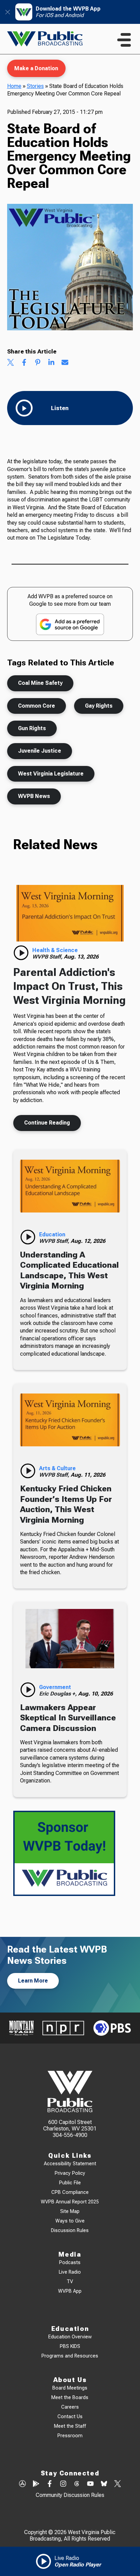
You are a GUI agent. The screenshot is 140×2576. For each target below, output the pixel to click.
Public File (70, 2183)
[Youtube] (90, 2484)
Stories (35, 86)
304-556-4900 (70, 2135)
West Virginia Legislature (51, 774)
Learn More (33, 1981)
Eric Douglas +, (59, 1694)
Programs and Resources (70, 2356)
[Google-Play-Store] (36, 2484)
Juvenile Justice (40, 751)
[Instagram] (63, 2484)
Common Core (37, 706)
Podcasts (70, 2263)
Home (14, 86)
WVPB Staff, (48, 957)
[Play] (21, 953)
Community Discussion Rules (70, 2495)
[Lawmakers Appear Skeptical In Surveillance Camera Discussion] (70, 1638)
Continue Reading (47, 1123)
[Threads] (77, 2484)
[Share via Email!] (65, 363)
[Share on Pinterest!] (38, 363)
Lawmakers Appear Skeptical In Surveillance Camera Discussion (68, 1718)
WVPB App (70, 2291)
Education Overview (70, 2337)
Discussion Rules (70, 2231)
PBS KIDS (70, 2346)
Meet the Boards (70, 2398)
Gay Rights (99, 706)
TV (70, 2282)
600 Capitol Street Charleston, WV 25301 (70, 2125)
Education (52, 1234)
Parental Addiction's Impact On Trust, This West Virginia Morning (69, 986)
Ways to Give (70, 2221)
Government (55, 1687)
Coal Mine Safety (40, 683)
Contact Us (70, 2417)
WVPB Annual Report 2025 (70, 2202)
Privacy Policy (70, 2173)
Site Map (70, 2211)
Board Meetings (70, 2388)
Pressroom (70, 2436)
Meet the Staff (70, 2426)
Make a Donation (36, 68)
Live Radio (70, 2272)
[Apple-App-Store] (22, 2484)
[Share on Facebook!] (24, 363)
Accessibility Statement (70, 2164)
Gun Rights (32, 728)
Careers (70, 2407)
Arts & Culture (57, 1468)
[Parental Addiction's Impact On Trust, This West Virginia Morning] (70, 913)
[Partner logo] (21, 2028)
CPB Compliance (70, 2192)
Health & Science (55, 950)
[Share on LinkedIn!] (51, 363)
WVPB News (34, 796)
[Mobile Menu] (124, 40)
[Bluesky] (104, 2484)
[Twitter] (118, 2484)
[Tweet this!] (11, 363)
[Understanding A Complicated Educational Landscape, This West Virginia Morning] (70, 1186)
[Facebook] (50, 2484)
